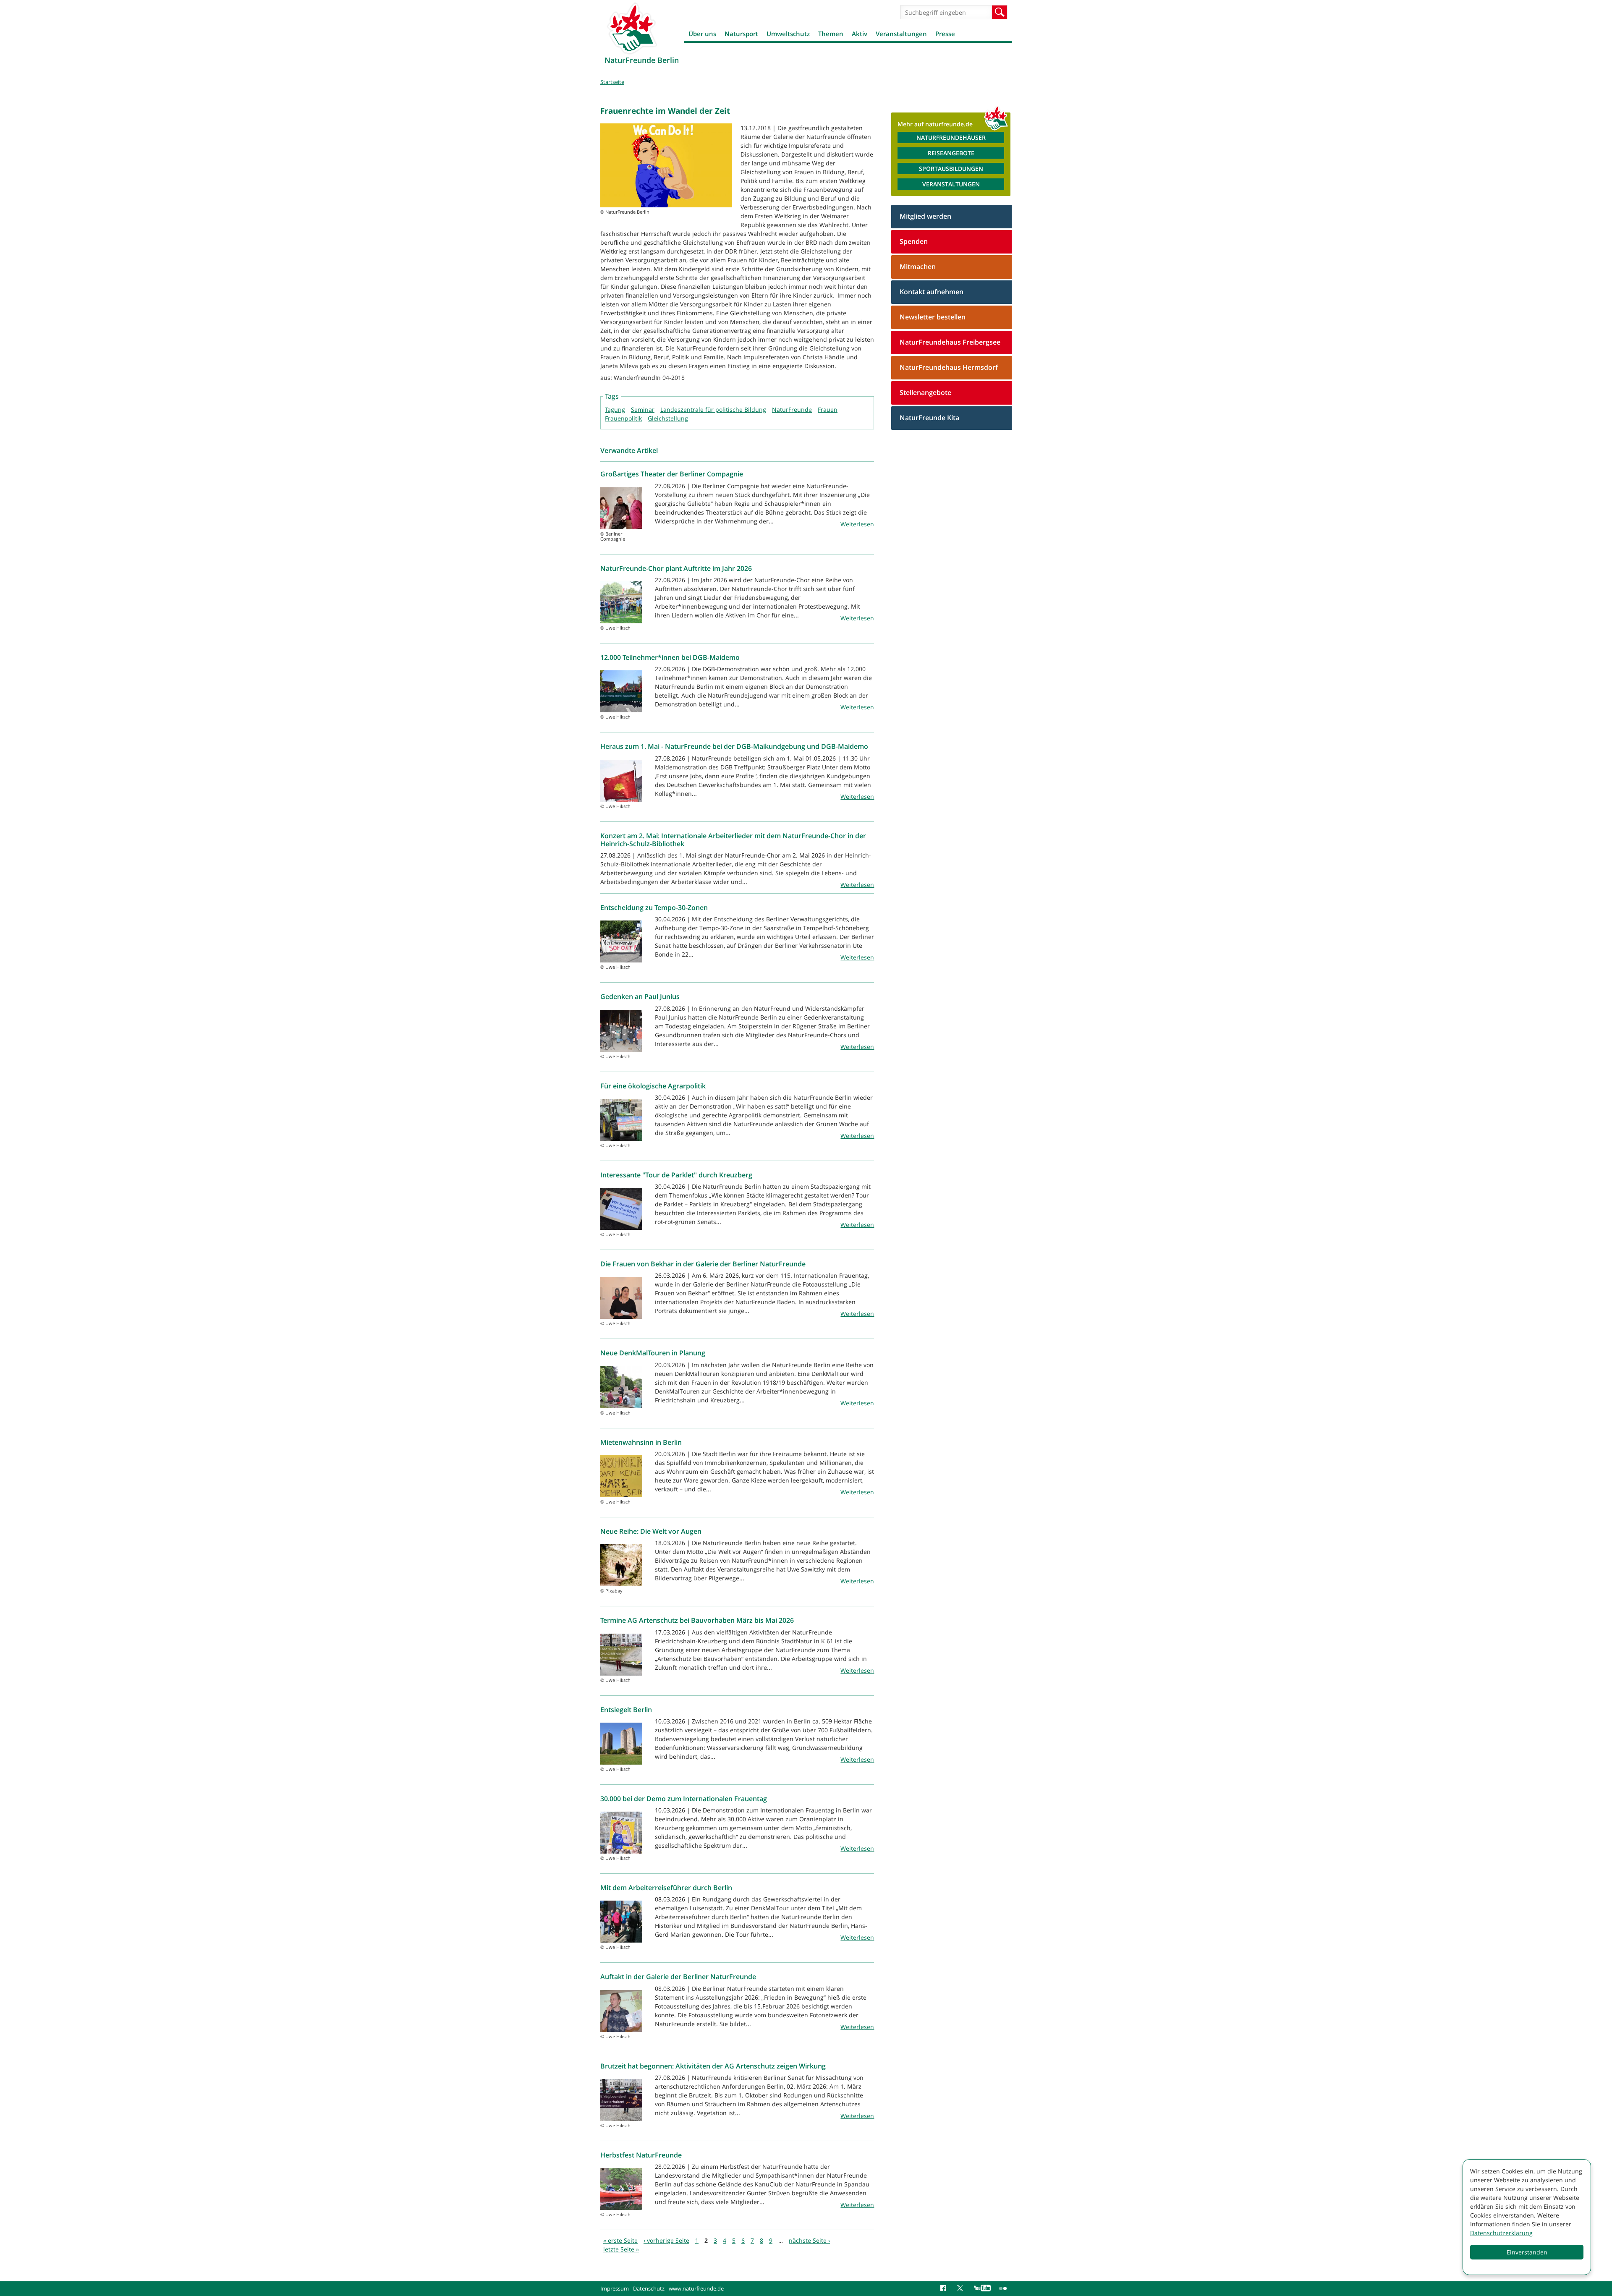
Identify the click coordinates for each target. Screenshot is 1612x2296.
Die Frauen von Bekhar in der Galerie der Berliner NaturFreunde (703, 1264)
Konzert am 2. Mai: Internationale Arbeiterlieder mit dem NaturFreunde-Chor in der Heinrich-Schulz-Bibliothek (733, 840)
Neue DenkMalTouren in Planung (653, 1353)
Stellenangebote (925, 392)
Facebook (945, 2288)
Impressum (615, 2288)
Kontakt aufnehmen (932, 292)
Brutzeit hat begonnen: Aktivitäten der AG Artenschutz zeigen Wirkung (713, 2066)
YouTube (982, 2288)
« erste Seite (620, 2240)
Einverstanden (1527, 2252)
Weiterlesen (857, 524)
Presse (945, 34)
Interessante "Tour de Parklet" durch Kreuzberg (676, 1175)
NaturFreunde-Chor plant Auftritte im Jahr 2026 (676, 568)
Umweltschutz (788, 34)
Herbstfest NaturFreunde (641, 2155)
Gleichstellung (668, 418)
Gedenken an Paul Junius (640, 996)
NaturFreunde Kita (929, 418)
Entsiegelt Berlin (626, 1710)
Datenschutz (649, 2288)
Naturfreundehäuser (951, 137)
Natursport (741, 34)
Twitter (961, 2288)
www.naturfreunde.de (696, 2288)
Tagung (615, 409)
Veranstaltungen (901, 34)
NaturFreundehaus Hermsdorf (949, 367)
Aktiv (860, 34)
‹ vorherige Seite (666, 2240)
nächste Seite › (809, 2240)
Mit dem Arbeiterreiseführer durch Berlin (666, 1888)
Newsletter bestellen (933, 317)
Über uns (702, 34)
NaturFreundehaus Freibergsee (950, 342)
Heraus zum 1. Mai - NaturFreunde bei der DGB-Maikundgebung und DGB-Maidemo (734, 746)
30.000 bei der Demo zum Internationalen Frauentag (684, 1799)
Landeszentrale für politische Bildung (713, 409)
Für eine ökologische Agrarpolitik (653, 1086)
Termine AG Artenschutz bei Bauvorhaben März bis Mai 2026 (697, 1620)
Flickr (1003, 2288)
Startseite (612, 82)
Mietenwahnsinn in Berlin (641, 1442)
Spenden (914, 241)
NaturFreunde (792, 409)
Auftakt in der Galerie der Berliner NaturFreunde (678, 1977)
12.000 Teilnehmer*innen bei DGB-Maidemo (670, 657)
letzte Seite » (621, 2249)
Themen (831, 34)
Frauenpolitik (623, 418)
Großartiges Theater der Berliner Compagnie (672, 474)
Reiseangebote (951, 153)
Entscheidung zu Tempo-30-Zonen (654, 907)
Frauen (828, 409)
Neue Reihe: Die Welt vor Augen (651, 1531)
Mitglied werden (925, 216)
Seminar (643, 409)
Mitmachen (918, 267)
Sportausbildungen (951, 169)
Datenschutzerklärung (1501, 2233)
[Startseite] (632, 28)
